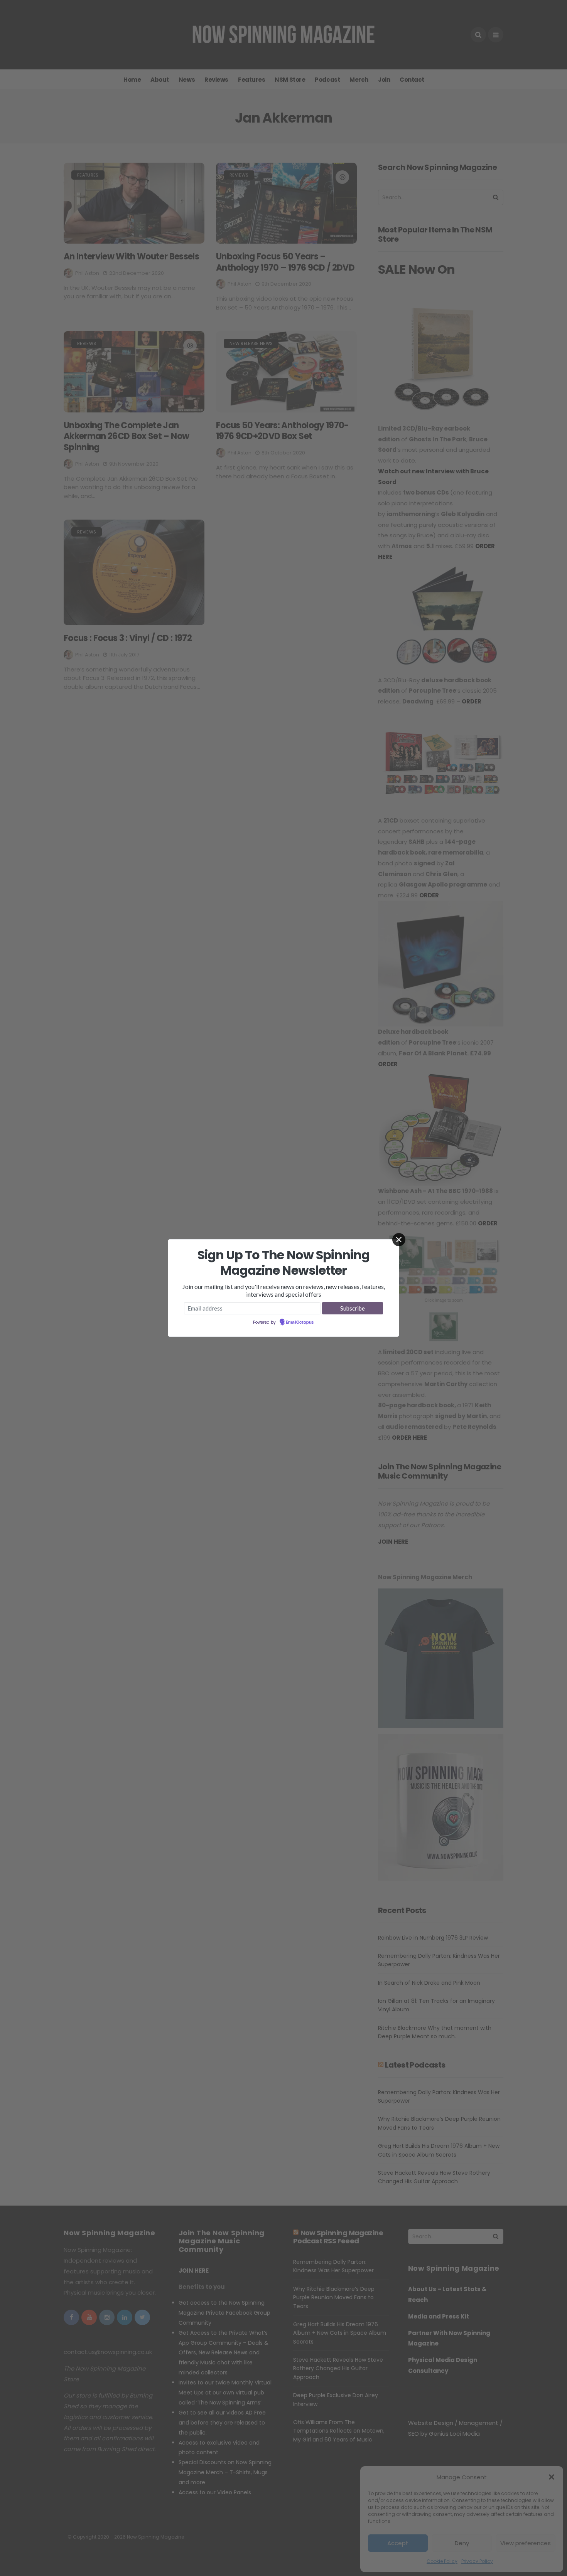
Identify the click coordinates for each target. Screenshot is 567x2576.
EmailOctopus (300, 1322)
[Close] (399, 1240)
